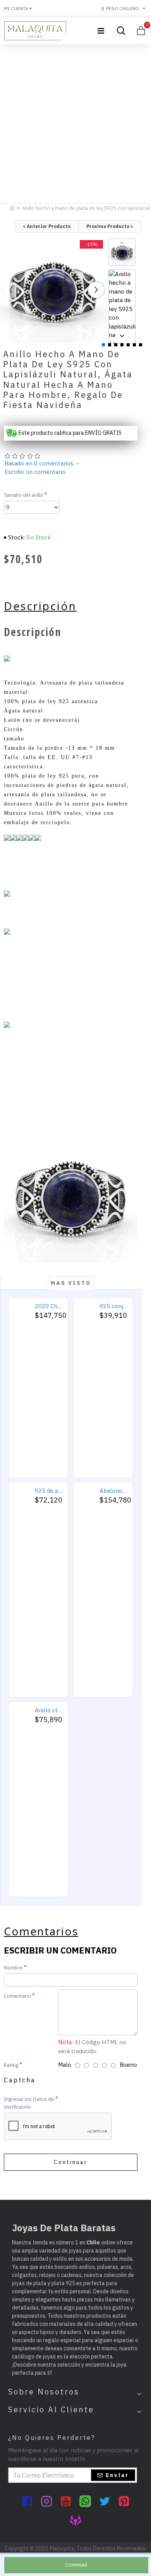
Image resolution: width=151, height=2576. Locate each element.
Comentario (17, 1996)
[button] (10, 290)
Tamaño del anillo (24, 495)
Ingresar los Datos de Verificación (29, 2103)
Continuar (71, 2162)
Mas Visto (71, 1283)
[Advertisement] (75, 122)
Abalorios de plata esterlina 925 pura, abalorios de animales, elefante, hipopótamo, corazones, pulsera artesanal (114, 1491)
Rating (11, 2065)
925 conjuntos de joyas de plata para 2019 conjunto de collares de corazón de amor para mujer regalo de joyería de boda (114, 1306)
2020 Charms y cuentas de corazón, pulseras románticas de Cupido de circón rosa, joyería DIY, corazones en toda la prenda (49, 1306)
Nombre (13, 1968)
